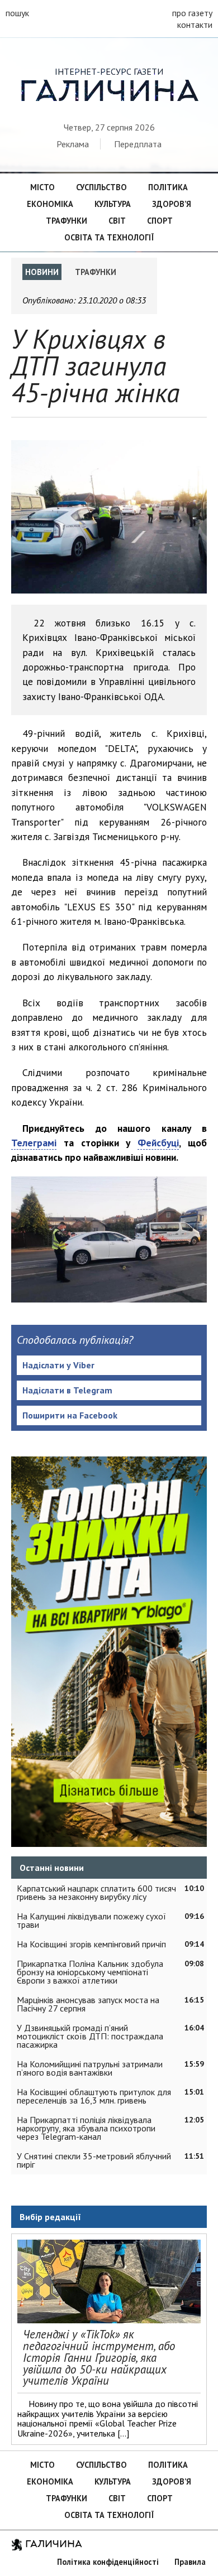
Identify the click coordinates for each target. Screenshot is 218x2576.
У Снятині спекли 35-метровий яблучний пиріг (94, 2160)
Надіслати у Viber (58, 1365)
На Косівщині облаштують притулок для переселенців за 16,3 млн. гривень (94, 2096)
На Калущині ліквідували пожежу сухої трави (91, 1920)
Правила (190, 2562)
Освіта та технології (109, 237)
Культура (113, 204)
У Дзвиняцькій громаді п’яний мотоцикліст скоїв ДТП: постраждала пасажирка (90, 2036)
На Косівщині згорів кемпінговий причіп (91, 1944)
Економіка (50, 204)
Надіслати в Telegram (67, 1390)
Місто (42, 187)
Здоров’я (172, 204)
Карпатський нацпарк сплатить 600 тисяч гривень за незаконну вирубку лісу (96, 1892)
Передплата (138, 144)
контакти (195, 25)
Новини (42, 272)
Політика (168, 187)
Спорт (160, 221)
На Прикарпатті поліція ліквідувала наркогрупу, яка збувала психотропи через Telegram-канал (86, 2128)
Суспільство (101, 187)
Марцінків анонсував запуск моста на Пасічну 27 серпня (88, 2004)
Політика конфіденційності (108, 2562)
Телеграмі (34, 1143)
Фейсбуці (158, 1143)
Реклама (73, 144)
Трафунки (67, 221)
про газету (192, 13)
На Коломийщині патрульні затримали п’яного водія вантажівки (90, 2068)
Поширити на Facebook (70, 1415)
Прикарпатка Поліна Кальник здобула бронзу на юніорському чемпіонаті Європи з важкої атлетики (90, 1972)
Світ (117, 221)
